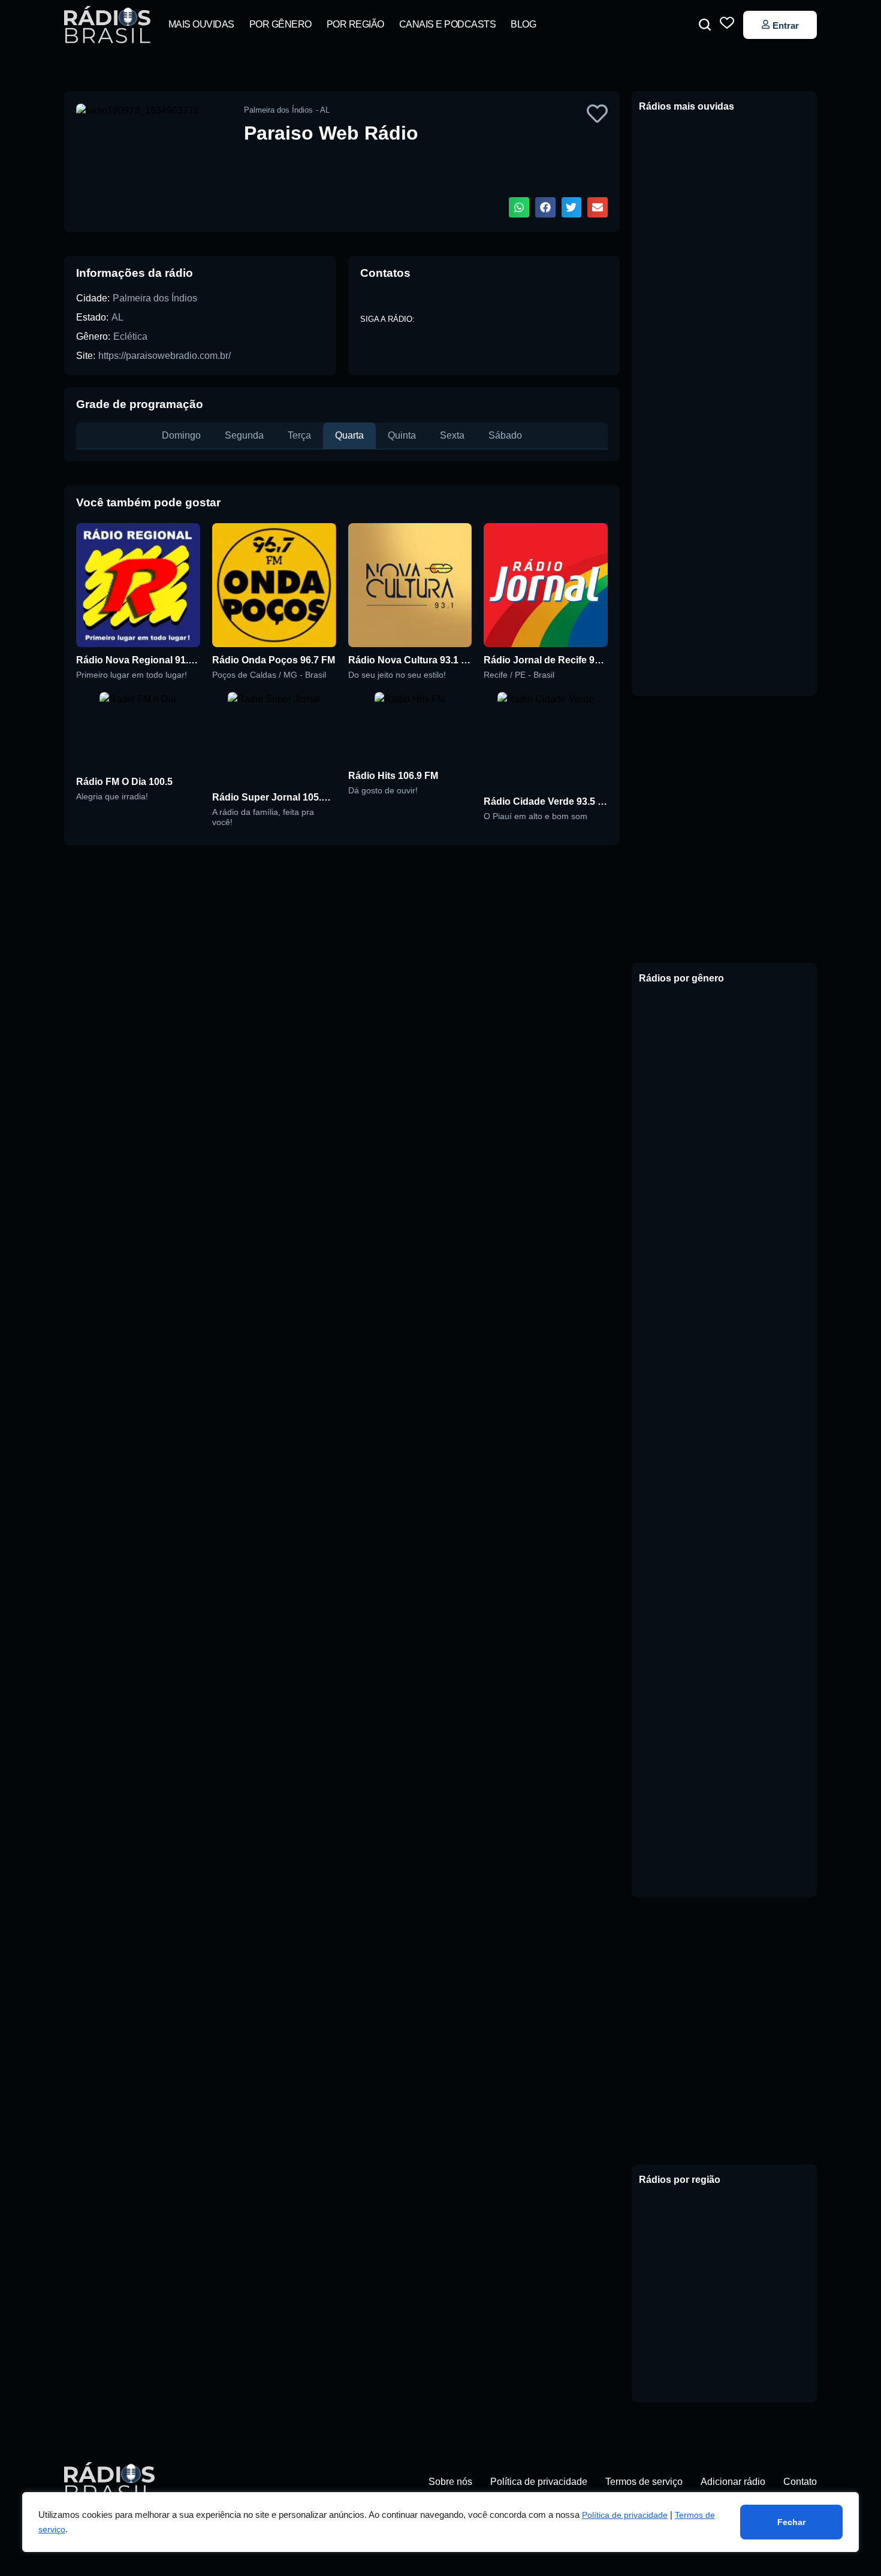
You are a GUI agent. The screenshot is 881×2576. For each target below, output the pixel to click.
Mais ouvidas (201, 24)
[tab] (181, 436)
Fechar (791, 2522)
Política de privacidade (625, 2515)
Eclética (130, 336)
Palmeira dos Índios (155, 298)
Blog (523, 24)
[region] (441, 2522)
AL (117, 317)
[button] (705, 25)
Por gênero (280, 24)
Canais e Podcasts (448, 24)
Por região (355, 24)
